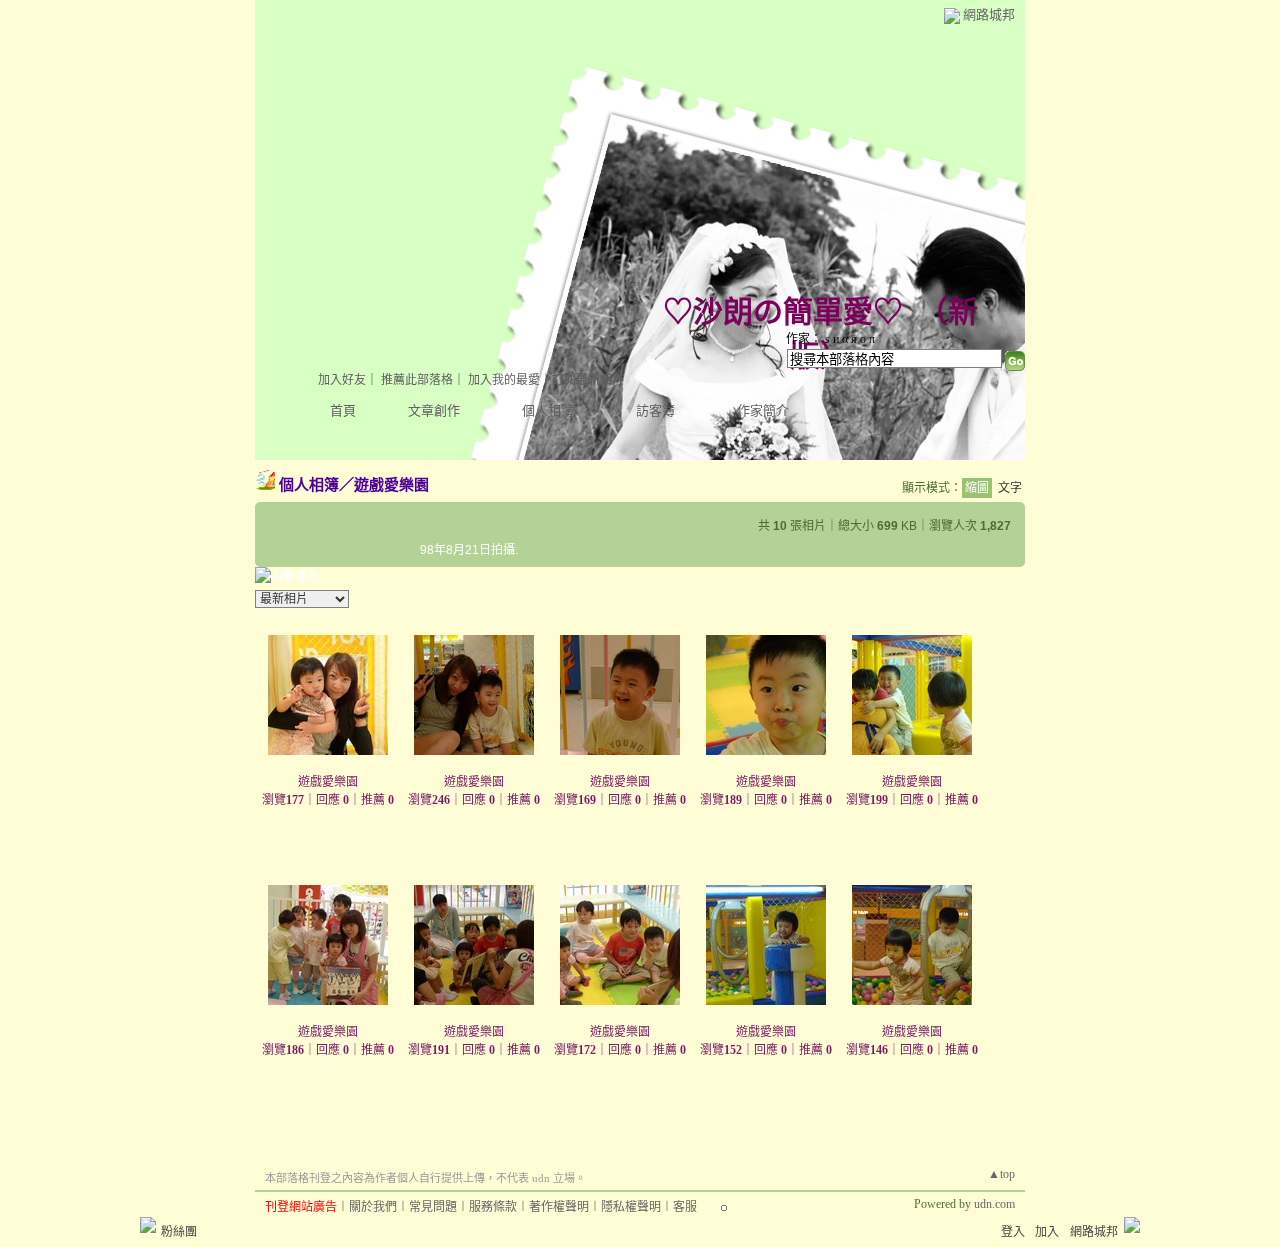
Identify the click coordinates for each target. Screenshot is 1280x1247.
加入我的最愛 (504, 380)
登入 (1013, 1232)
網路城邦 (989, 14)
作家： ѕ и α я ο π (830, 339)
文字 (1010, 488)
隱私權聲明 (631, 1207)
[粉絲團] (148, 1225)
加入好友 (342, 380)
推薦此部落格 (417, 380)
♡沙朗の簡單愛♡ (783, 311)
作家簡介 (763, 410)
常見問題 (433, 1207)
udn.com (994, 1204)
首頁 (343, 410)
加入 (1047, 1232)
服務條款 (493, 1207)
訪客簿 (655, 410)
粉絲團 (179, 1232)
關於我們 (373, 1207)
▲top (1001, 1174)
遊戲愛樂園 (391, 484)
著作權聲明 (559, 1207)
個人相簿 (548, 410)
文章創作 (434, 410)
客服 (685, 1207)
